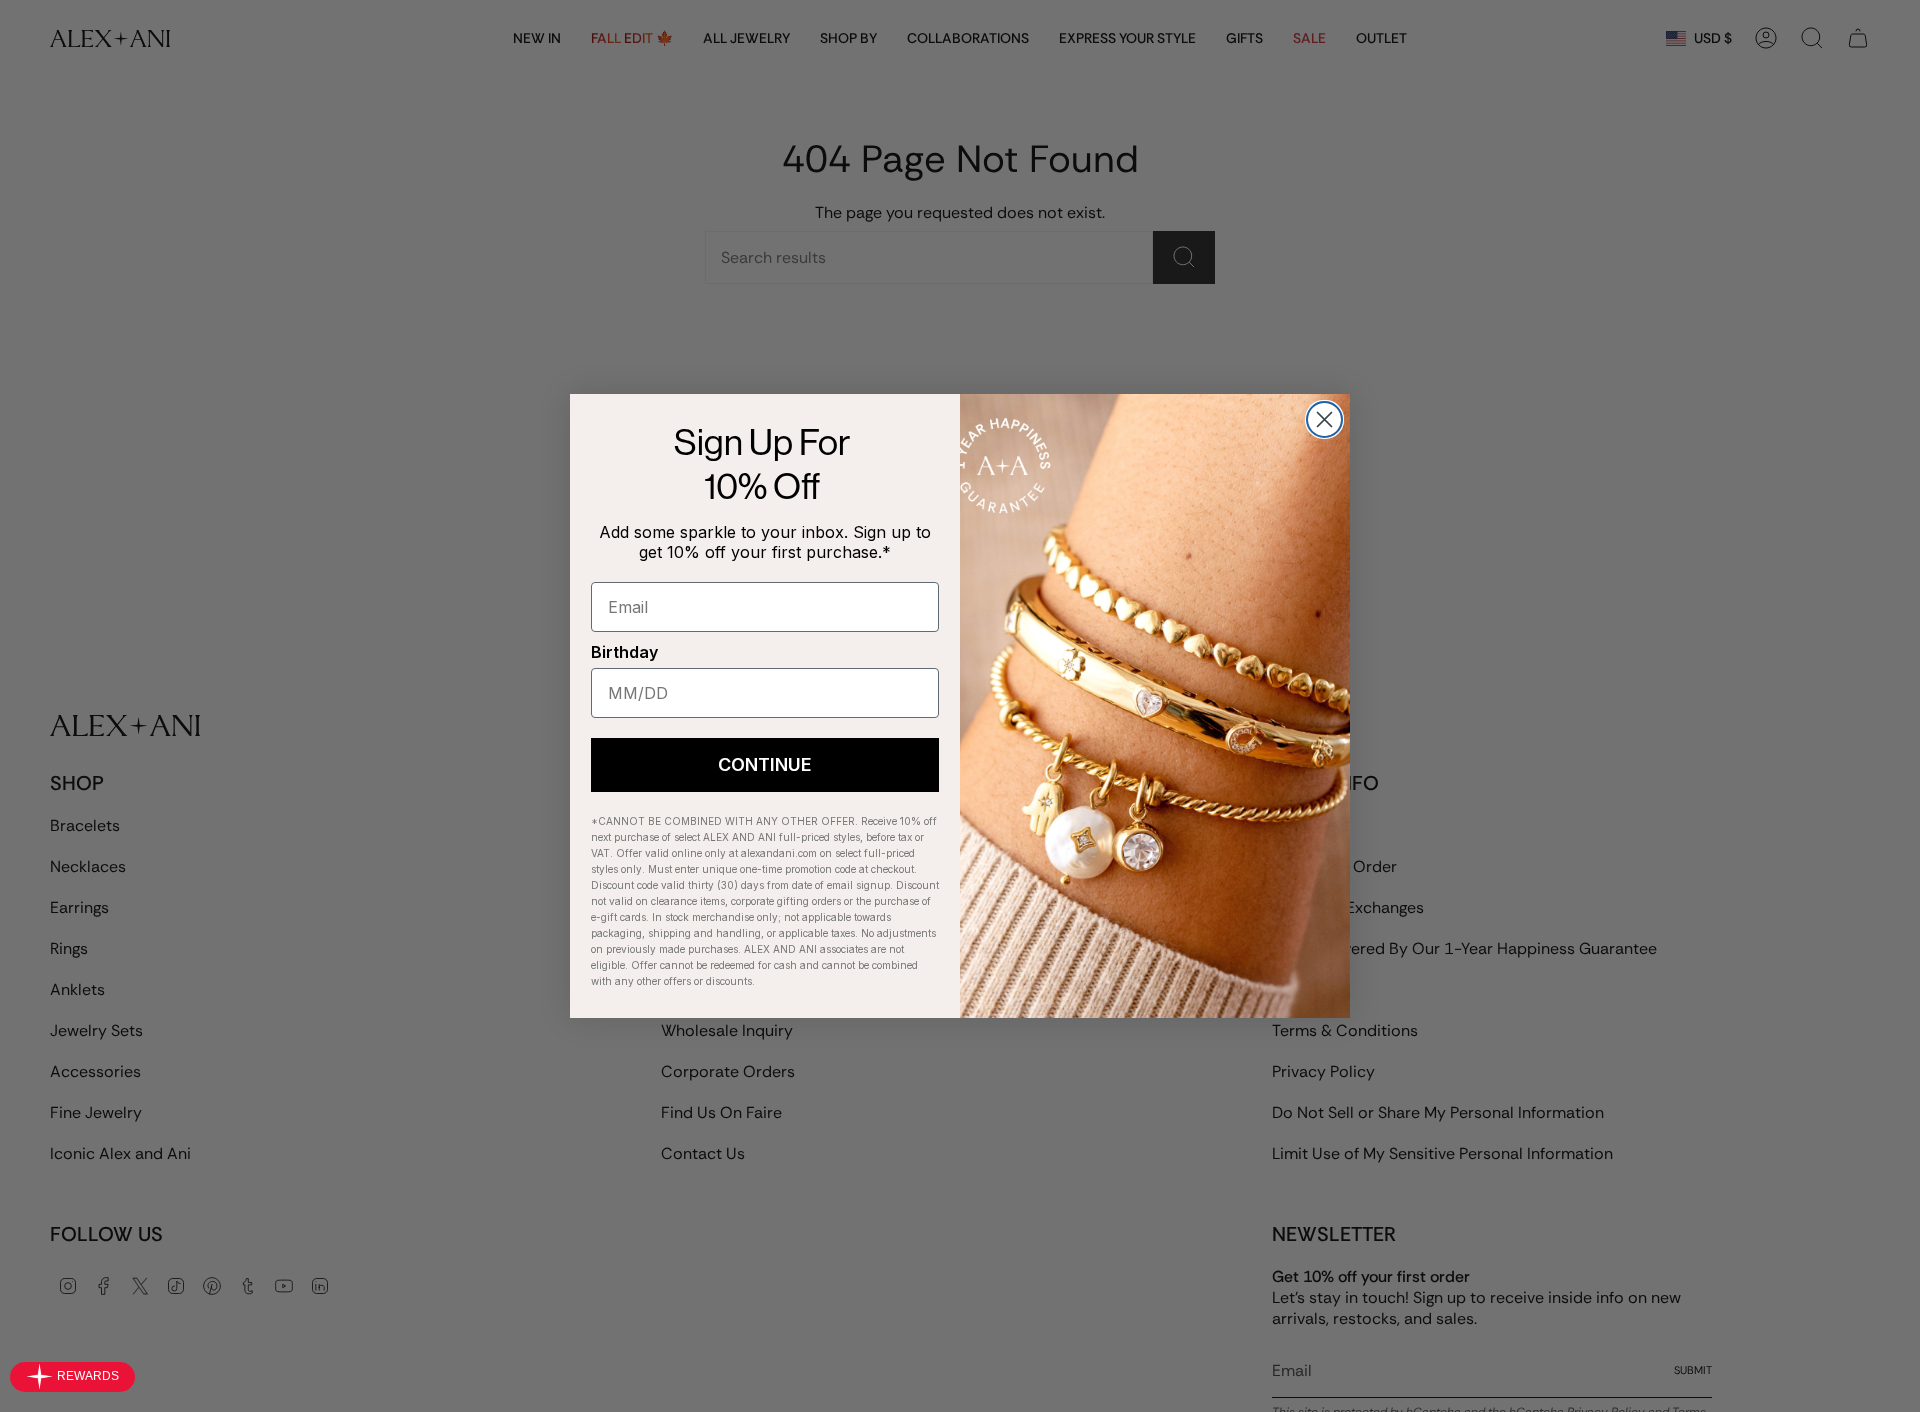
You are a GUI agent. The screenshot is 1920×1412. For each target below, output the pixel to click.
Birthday (624, 652)
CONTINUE (765, 764)
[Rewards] (72, 1377)
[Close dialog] (1324, 419)
